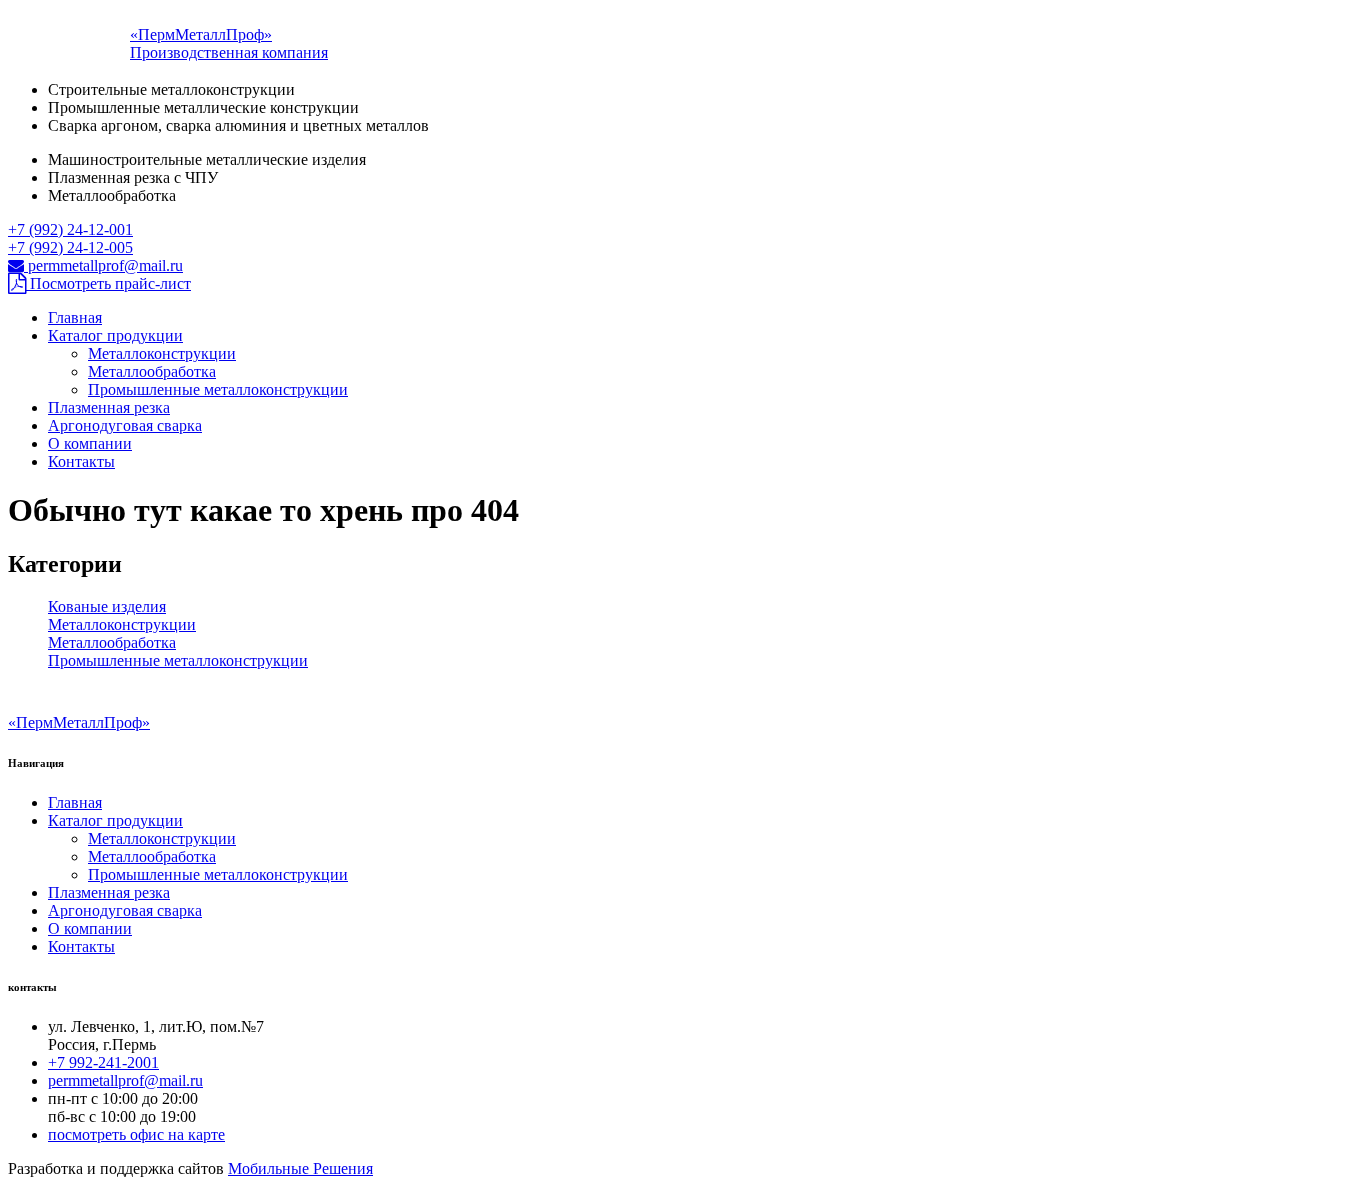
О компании (90, 443)
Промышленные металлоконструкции (218, 389)
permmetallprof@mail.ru (103, 265)
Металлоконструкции (162, 353)
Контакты (81, 461)
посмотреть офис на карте (136, 1134)
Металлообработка (152, 371)
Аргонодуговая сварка (125, 425)
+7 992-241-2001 (103, 1062)
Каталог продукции (115, 335)
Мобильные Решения (300, 1168)
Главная (75, 317)
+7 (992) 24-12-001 (70, 229)
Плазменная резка (109, 407)
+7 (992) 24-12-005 (70, 247)
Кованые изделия (107, 606)
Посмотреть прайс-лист (108, 283)
